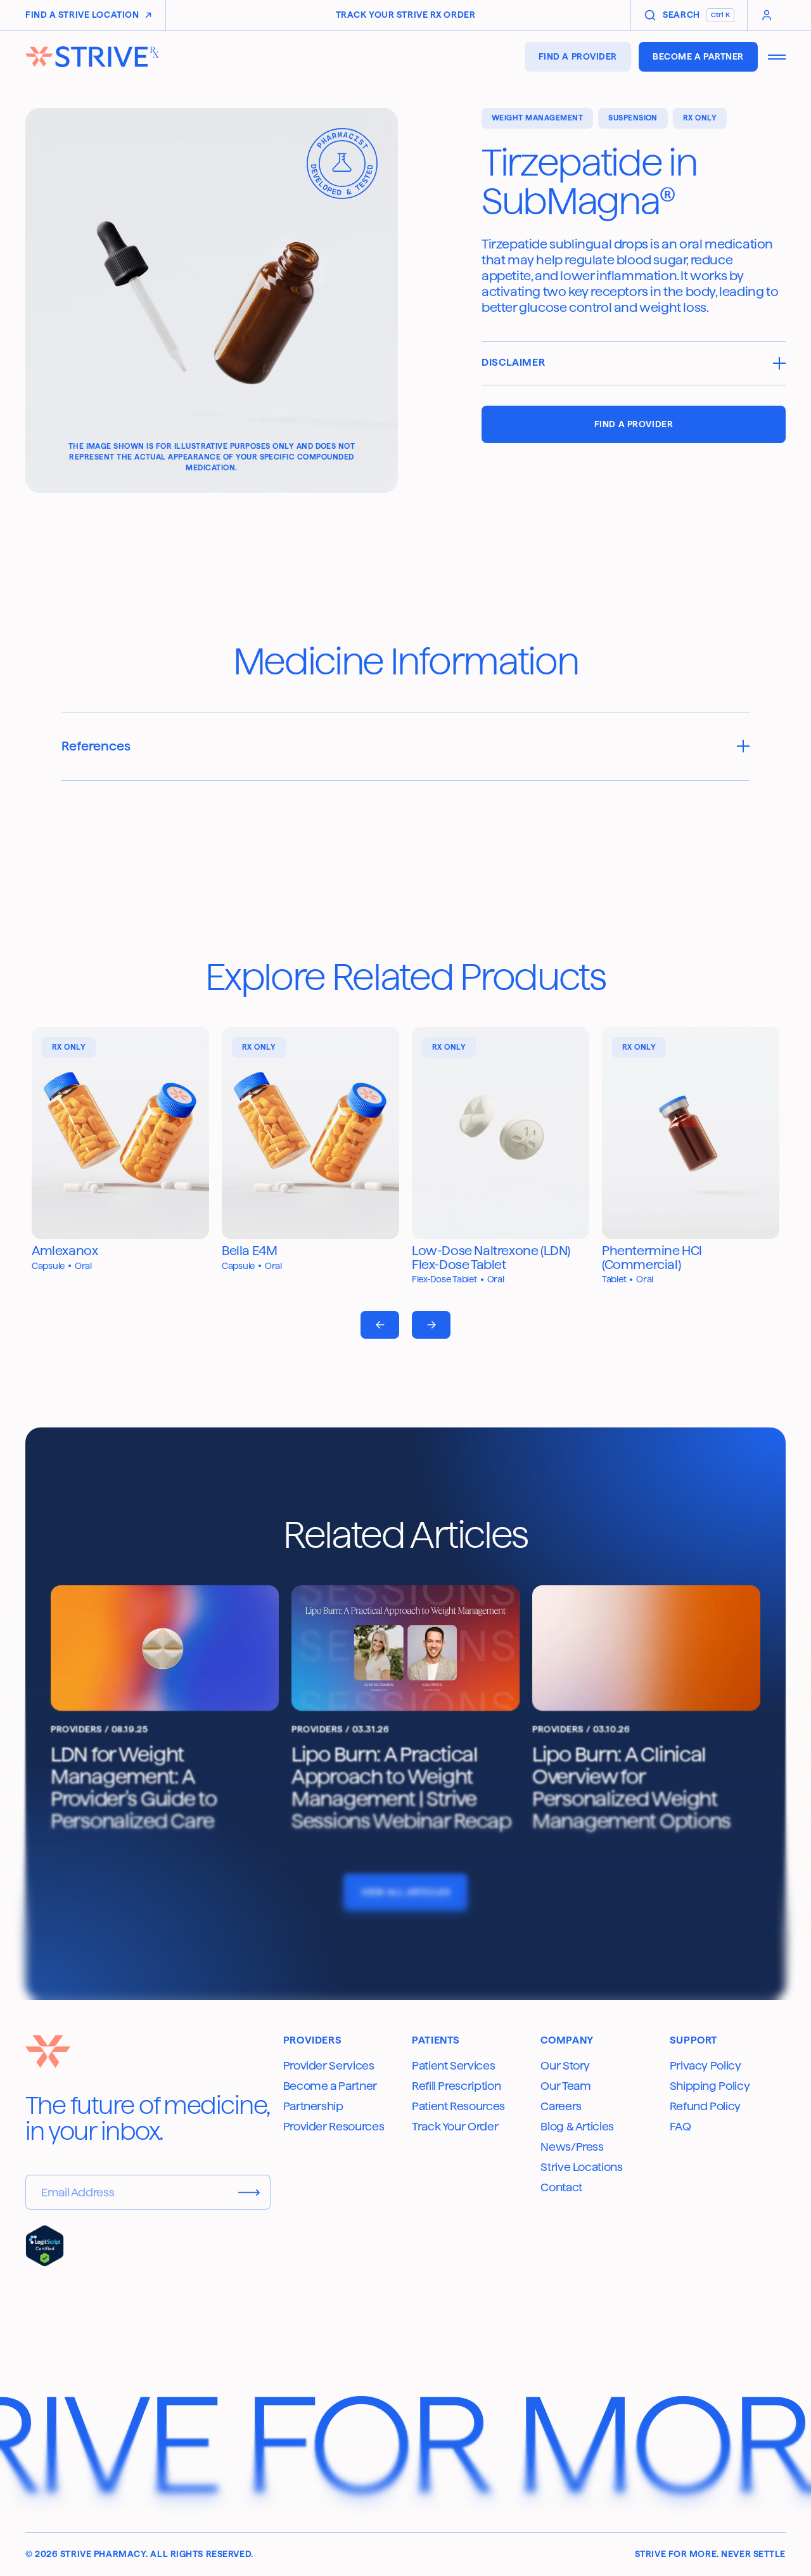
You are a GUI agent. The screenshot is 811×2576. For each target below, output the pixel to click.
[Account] (767, 15)
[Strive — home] (92, 57)
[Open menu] (777, 57)
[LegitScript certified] (45, 2246)
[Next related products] (431, 1325)
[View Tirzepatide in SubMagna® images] (212, 300)
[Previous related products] (380, 1325)
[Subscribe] (249, 2193)
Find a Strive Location (82, 15)
